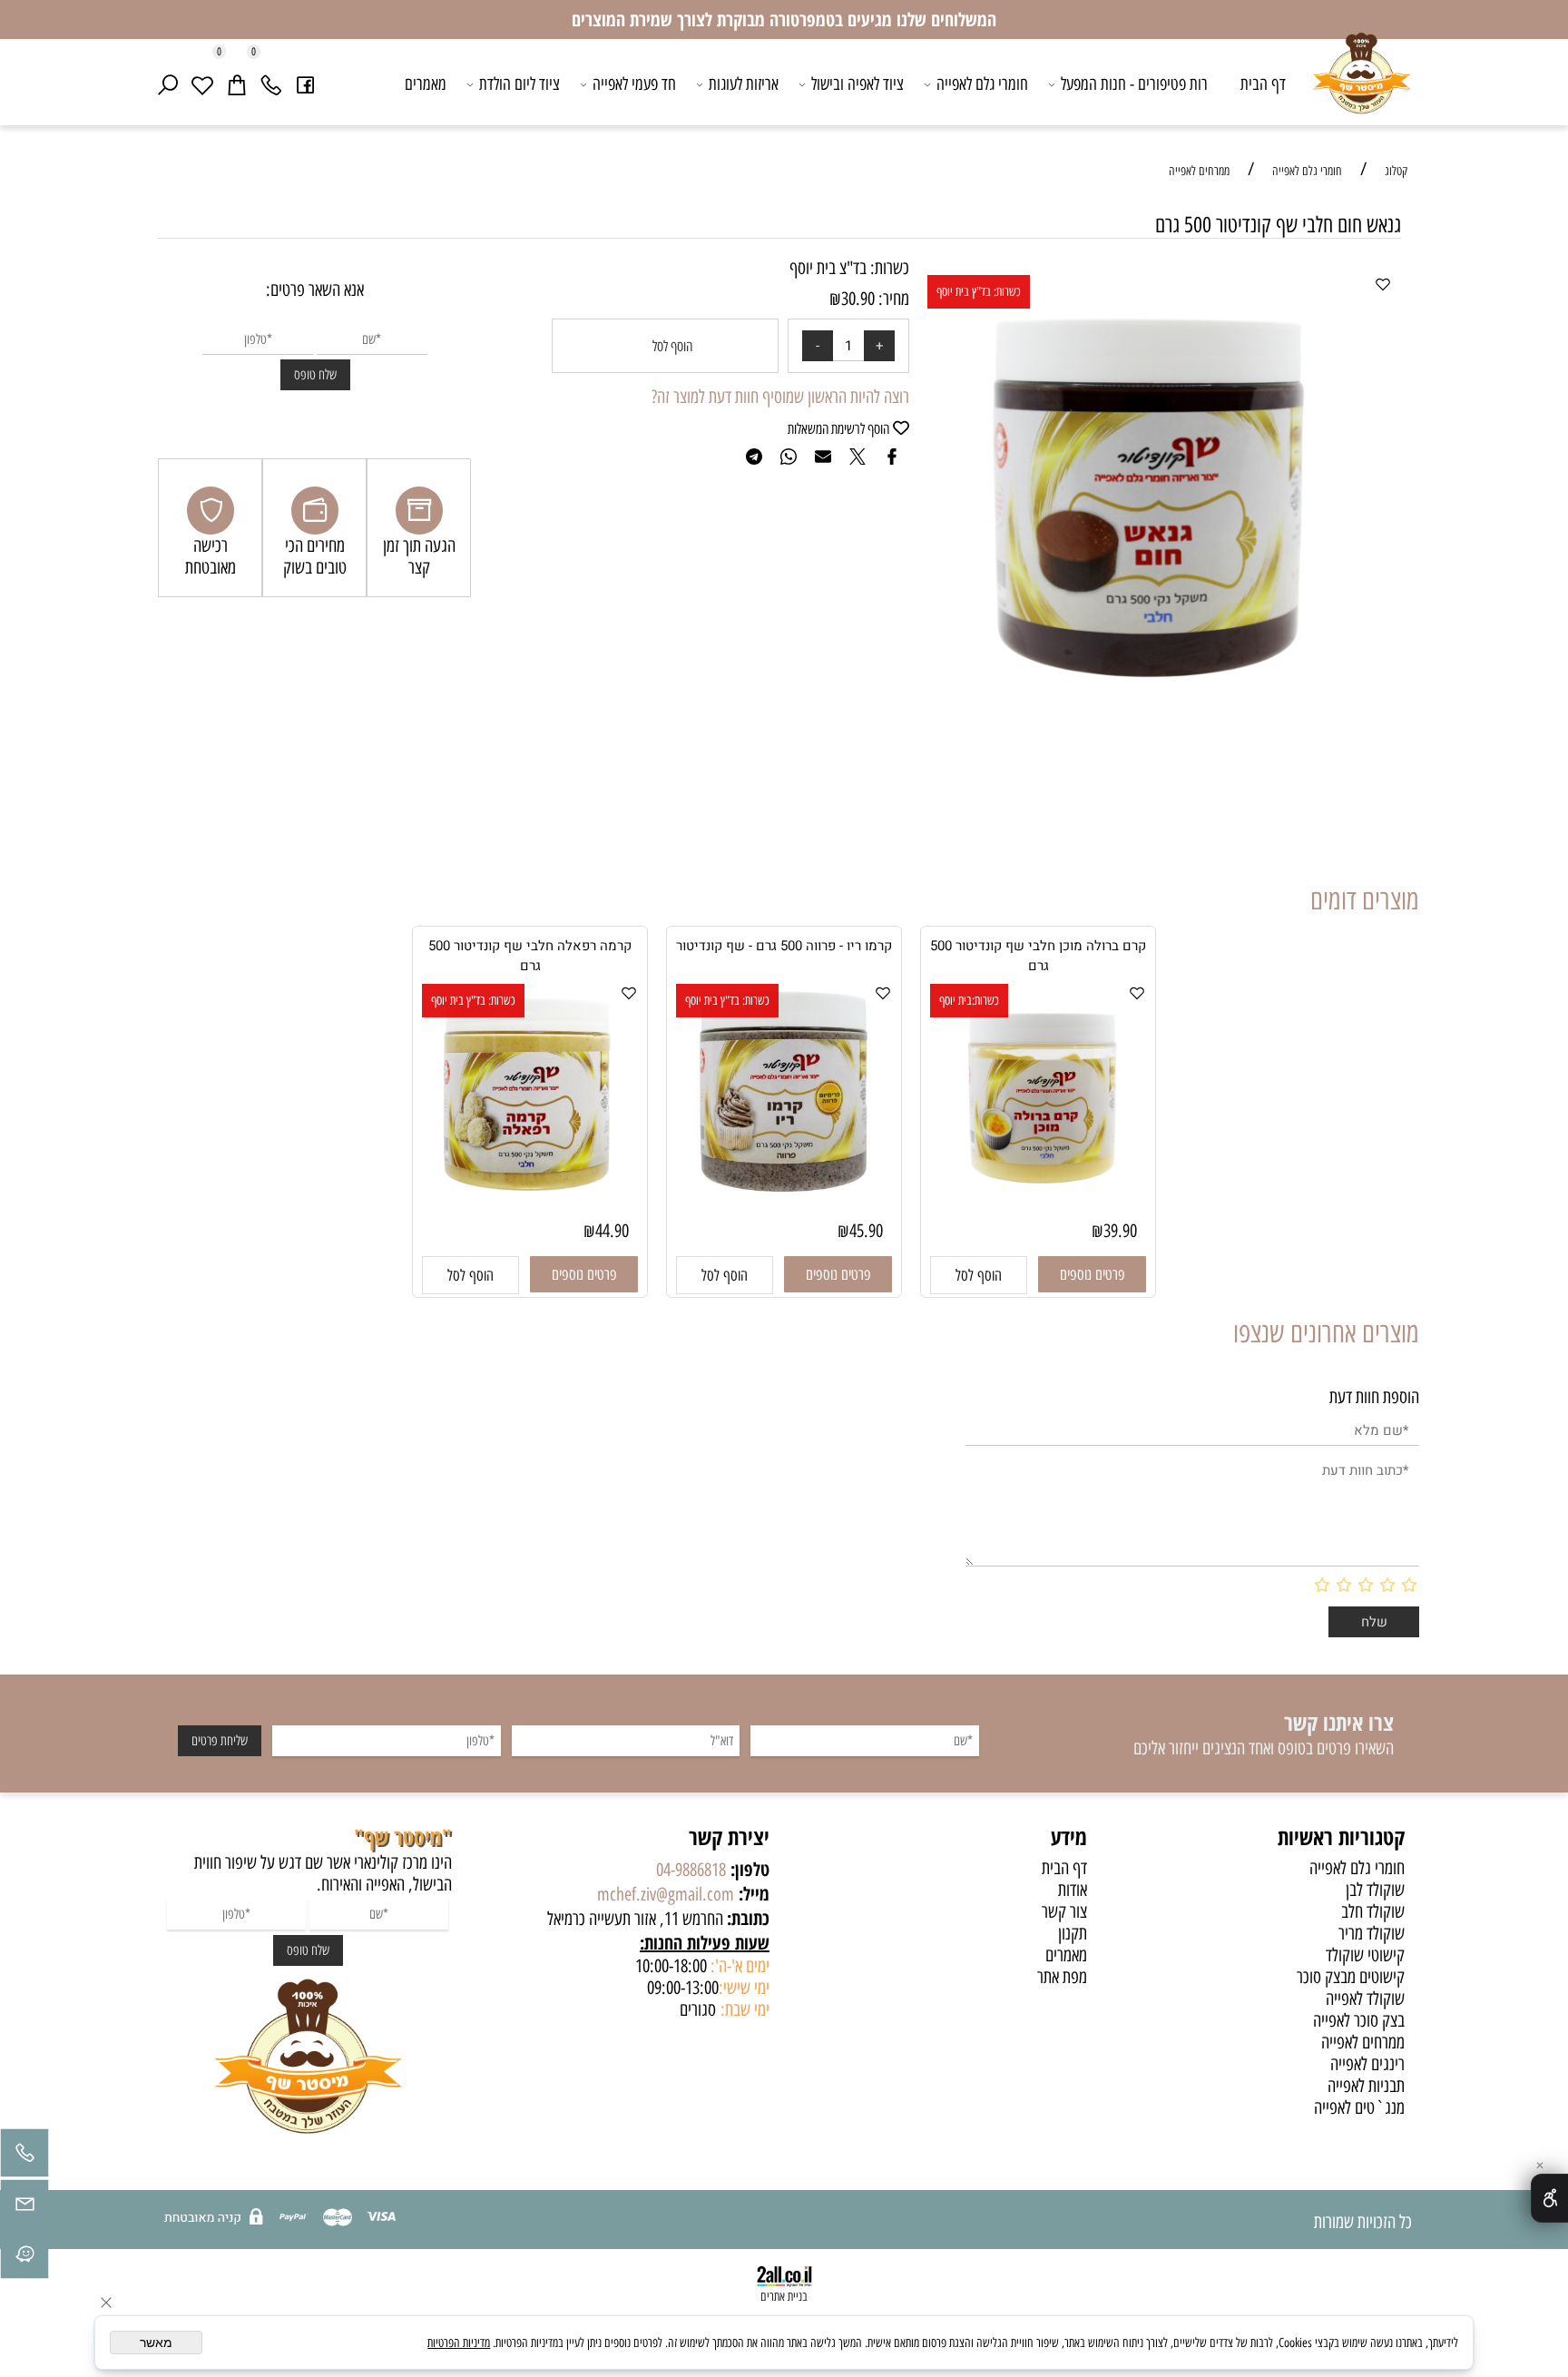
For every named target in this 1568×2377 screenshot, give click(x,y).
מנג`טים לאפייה (1359, 2107)
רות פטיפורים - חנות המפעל (1134, 84)
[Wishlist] (202, 84)
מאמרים (426, 84)
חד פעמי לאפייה (634, 84)
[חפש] (168, 84)
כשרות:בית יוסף (969, 1001)
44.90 (612, 1231)
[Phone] (271, 84)
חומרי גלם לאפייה (982, 84)
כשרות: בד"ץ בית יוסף (979, 292)
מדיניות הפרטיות (459, 2343)
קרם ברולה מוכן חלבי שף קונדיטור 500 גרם (1038, 956)
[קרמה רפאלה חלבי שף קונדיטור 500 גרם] (530, 1204)
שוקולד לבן (1375, 1890)
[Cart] (237, 84)
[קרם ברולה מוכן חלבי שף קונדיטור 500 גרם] (1038, 1204)
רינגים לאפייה (1367, 2064)
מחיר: (892, 299)
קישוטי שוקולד (1365, 1955)
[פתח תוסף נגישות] (1549, 2198)
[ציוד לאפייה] (1362, 87)
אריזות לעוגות (744, 84)
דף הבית (1263, 84)
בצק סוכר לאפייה (1359, 2020)
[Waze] (24, 2259)
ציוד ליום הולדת (519, 84)
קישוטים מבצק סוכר (1351, 1977)
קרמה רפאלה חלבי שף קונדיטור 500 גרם (530, 956)
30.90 (858, 299)
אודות (1073, 1890)
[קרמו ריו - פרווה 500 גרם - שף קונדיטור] (784, 1193)
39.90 (1120, 1231)
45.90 (866, 1231)
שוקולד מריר (1372, 1933)
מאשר (156, 2343)
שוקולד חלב (1373, 1911)
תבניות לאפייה (1366, 2086)
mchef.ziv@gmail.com (666, 1894)
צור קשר (1064, 1911)
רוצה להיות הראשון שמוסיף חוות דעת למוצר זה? (780, 397)
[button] (979, 1275)
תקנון (1073, 1933)
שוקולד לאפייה (1365, 1999)
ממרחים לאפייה (1363, 2042)
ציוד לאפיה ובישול (857, 84)
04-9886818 (691, 1870)
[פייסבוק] (306, 84)
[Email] (24, 2208)
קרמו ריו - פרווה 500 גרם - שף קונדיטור (784, 946)
